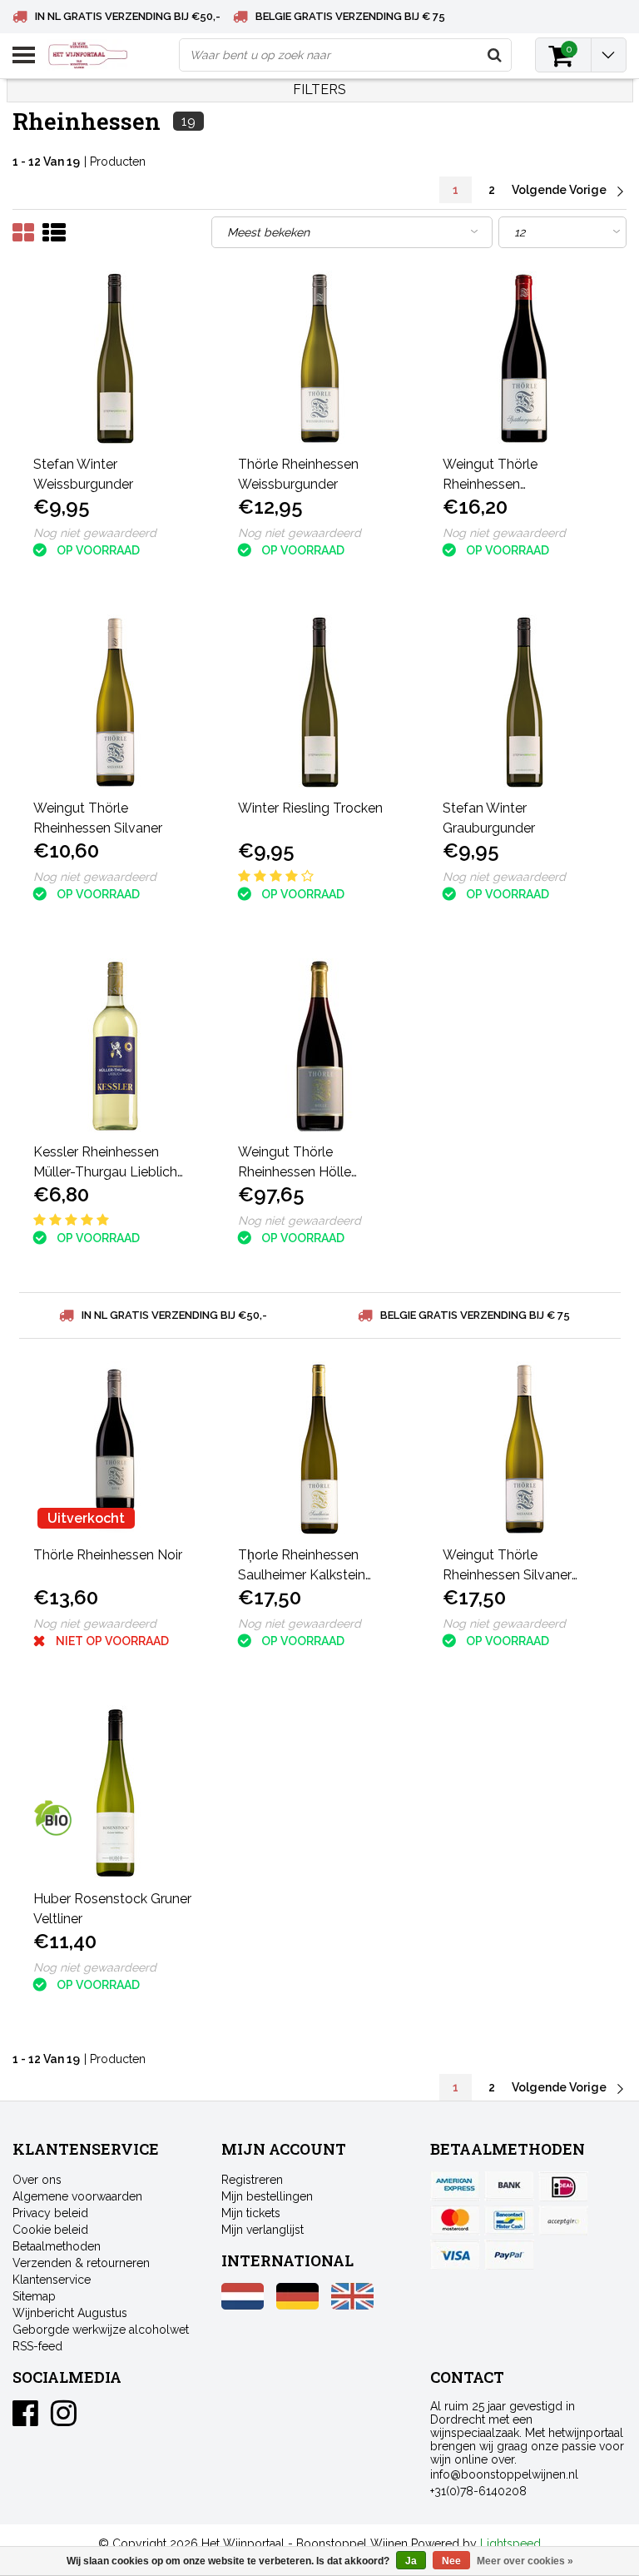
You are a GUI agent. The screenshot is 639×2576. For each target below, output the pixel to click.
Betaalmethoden (57, 2246)
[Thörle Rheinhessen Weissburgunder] (320, 358)
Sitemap (34, 2296)
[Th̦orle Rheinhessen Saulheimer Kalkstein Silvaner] (320, 1449)
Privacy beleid (50, 2213)
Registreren (252, 2180)
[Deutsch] (297, 2305)
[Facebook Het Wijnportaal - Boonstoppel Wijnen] (25, 2419)
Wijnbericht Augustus (70, 2313)
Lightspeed (510, 2544)
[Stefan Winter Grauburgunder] (525, 702)
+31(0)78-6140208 (478, 2491)
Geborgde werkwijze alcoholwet (101, 2330)
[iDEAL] (563, 2186)
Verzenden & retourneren (81, 2263)
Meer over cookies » (525, 2561)
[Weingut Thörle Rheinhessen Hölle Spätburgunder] (320, 1046)
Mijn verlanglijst (263, 2230)
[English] (352, 2305)
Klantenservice (52, 2280)
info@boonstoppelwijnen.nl (504, 2474)
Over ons (37, 2180)
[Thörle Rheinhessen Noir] (115, 1449)
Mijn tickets (251, 2213)
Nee (451, 2561)
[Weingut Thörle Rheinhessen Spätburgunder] (525, 358)
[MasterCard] (455, 2220)
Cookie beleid (50, 2230)
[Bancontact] (509, 2220)
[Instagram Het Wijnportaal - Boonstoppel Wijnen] (64, 2419)
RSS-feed (37, 2346)
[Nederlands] (243, 2305)
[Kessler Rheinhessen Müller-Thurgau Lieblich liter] (115, 1046)
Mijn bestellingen (267, 2196)
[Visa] (455, 2255)
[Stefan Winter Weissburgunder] (115, 358)
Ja (411, 2561)
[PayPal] (563, 2220)
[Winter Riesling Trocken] (320, 702)
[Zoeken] (494, 55)
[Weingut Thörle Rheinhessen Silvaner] (115, 702)
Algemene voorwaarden (77, 2196)
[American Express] (455, 2186)
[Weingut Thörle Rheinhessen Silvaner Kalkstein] (525, 1449)
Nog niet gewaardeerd (95, 533)
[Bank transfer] (509, 2186)
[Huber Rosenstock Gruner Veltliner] (115, 1793)
